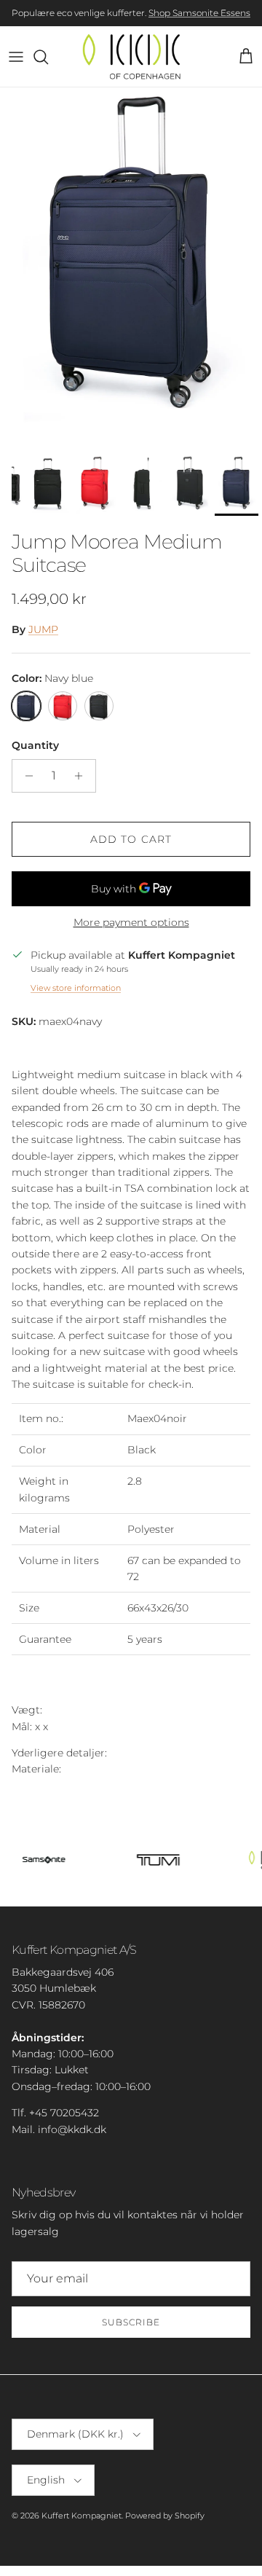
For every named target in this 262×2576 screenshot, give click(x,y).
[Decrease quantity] (25, 776)
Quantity (35, 745)
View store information (76, 988)
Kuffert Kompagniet (82, 2516)
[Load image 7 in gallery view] (131, 268)
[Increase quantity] (83, 776)
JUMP (43, 629)
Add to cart (131, 839)
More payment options (131, 923)
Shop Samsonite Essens (199, 13)
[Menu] (16, 57)
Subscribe (131, 2322)
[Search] (48, 57)
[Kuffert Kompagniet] (131, 56)
